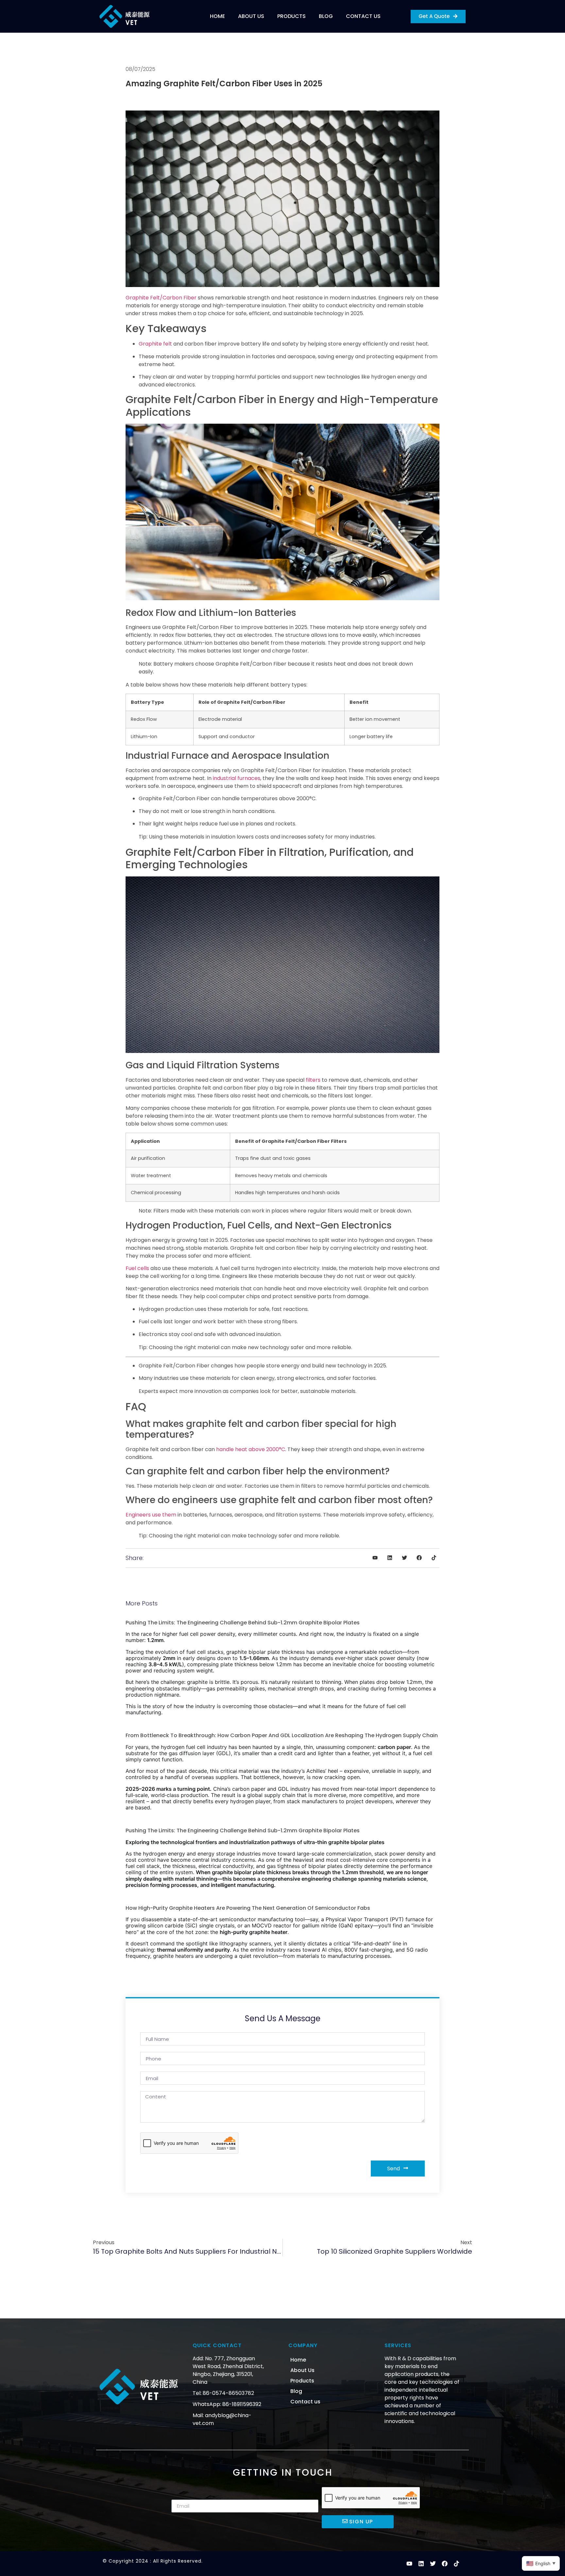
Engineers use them (151, 1515)
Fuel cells (137, 1268)
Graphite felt (155, 344)
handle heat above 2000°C (251, 1449)
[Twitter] (433, 2564)
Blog (326, 16)
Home (217, 16)
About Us (251, 16)
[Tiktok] (456, 2564)
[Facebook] (445, 2564)
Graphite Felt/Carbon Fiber (161, 298)
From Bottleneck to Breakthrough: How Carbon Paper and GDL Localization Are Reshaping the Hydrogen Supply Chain (282, 1735)
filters (313, 1080)
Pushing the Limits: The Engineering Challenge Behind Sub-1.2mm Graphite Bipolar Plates (243, 1623)
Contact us (363, 16)
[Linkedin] (421, 2564)
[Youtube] (409, 2564)
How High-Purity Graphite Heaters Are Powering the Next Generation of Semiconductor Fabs (248, 1908)
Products (291, 16)
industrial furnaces (237, 778)
